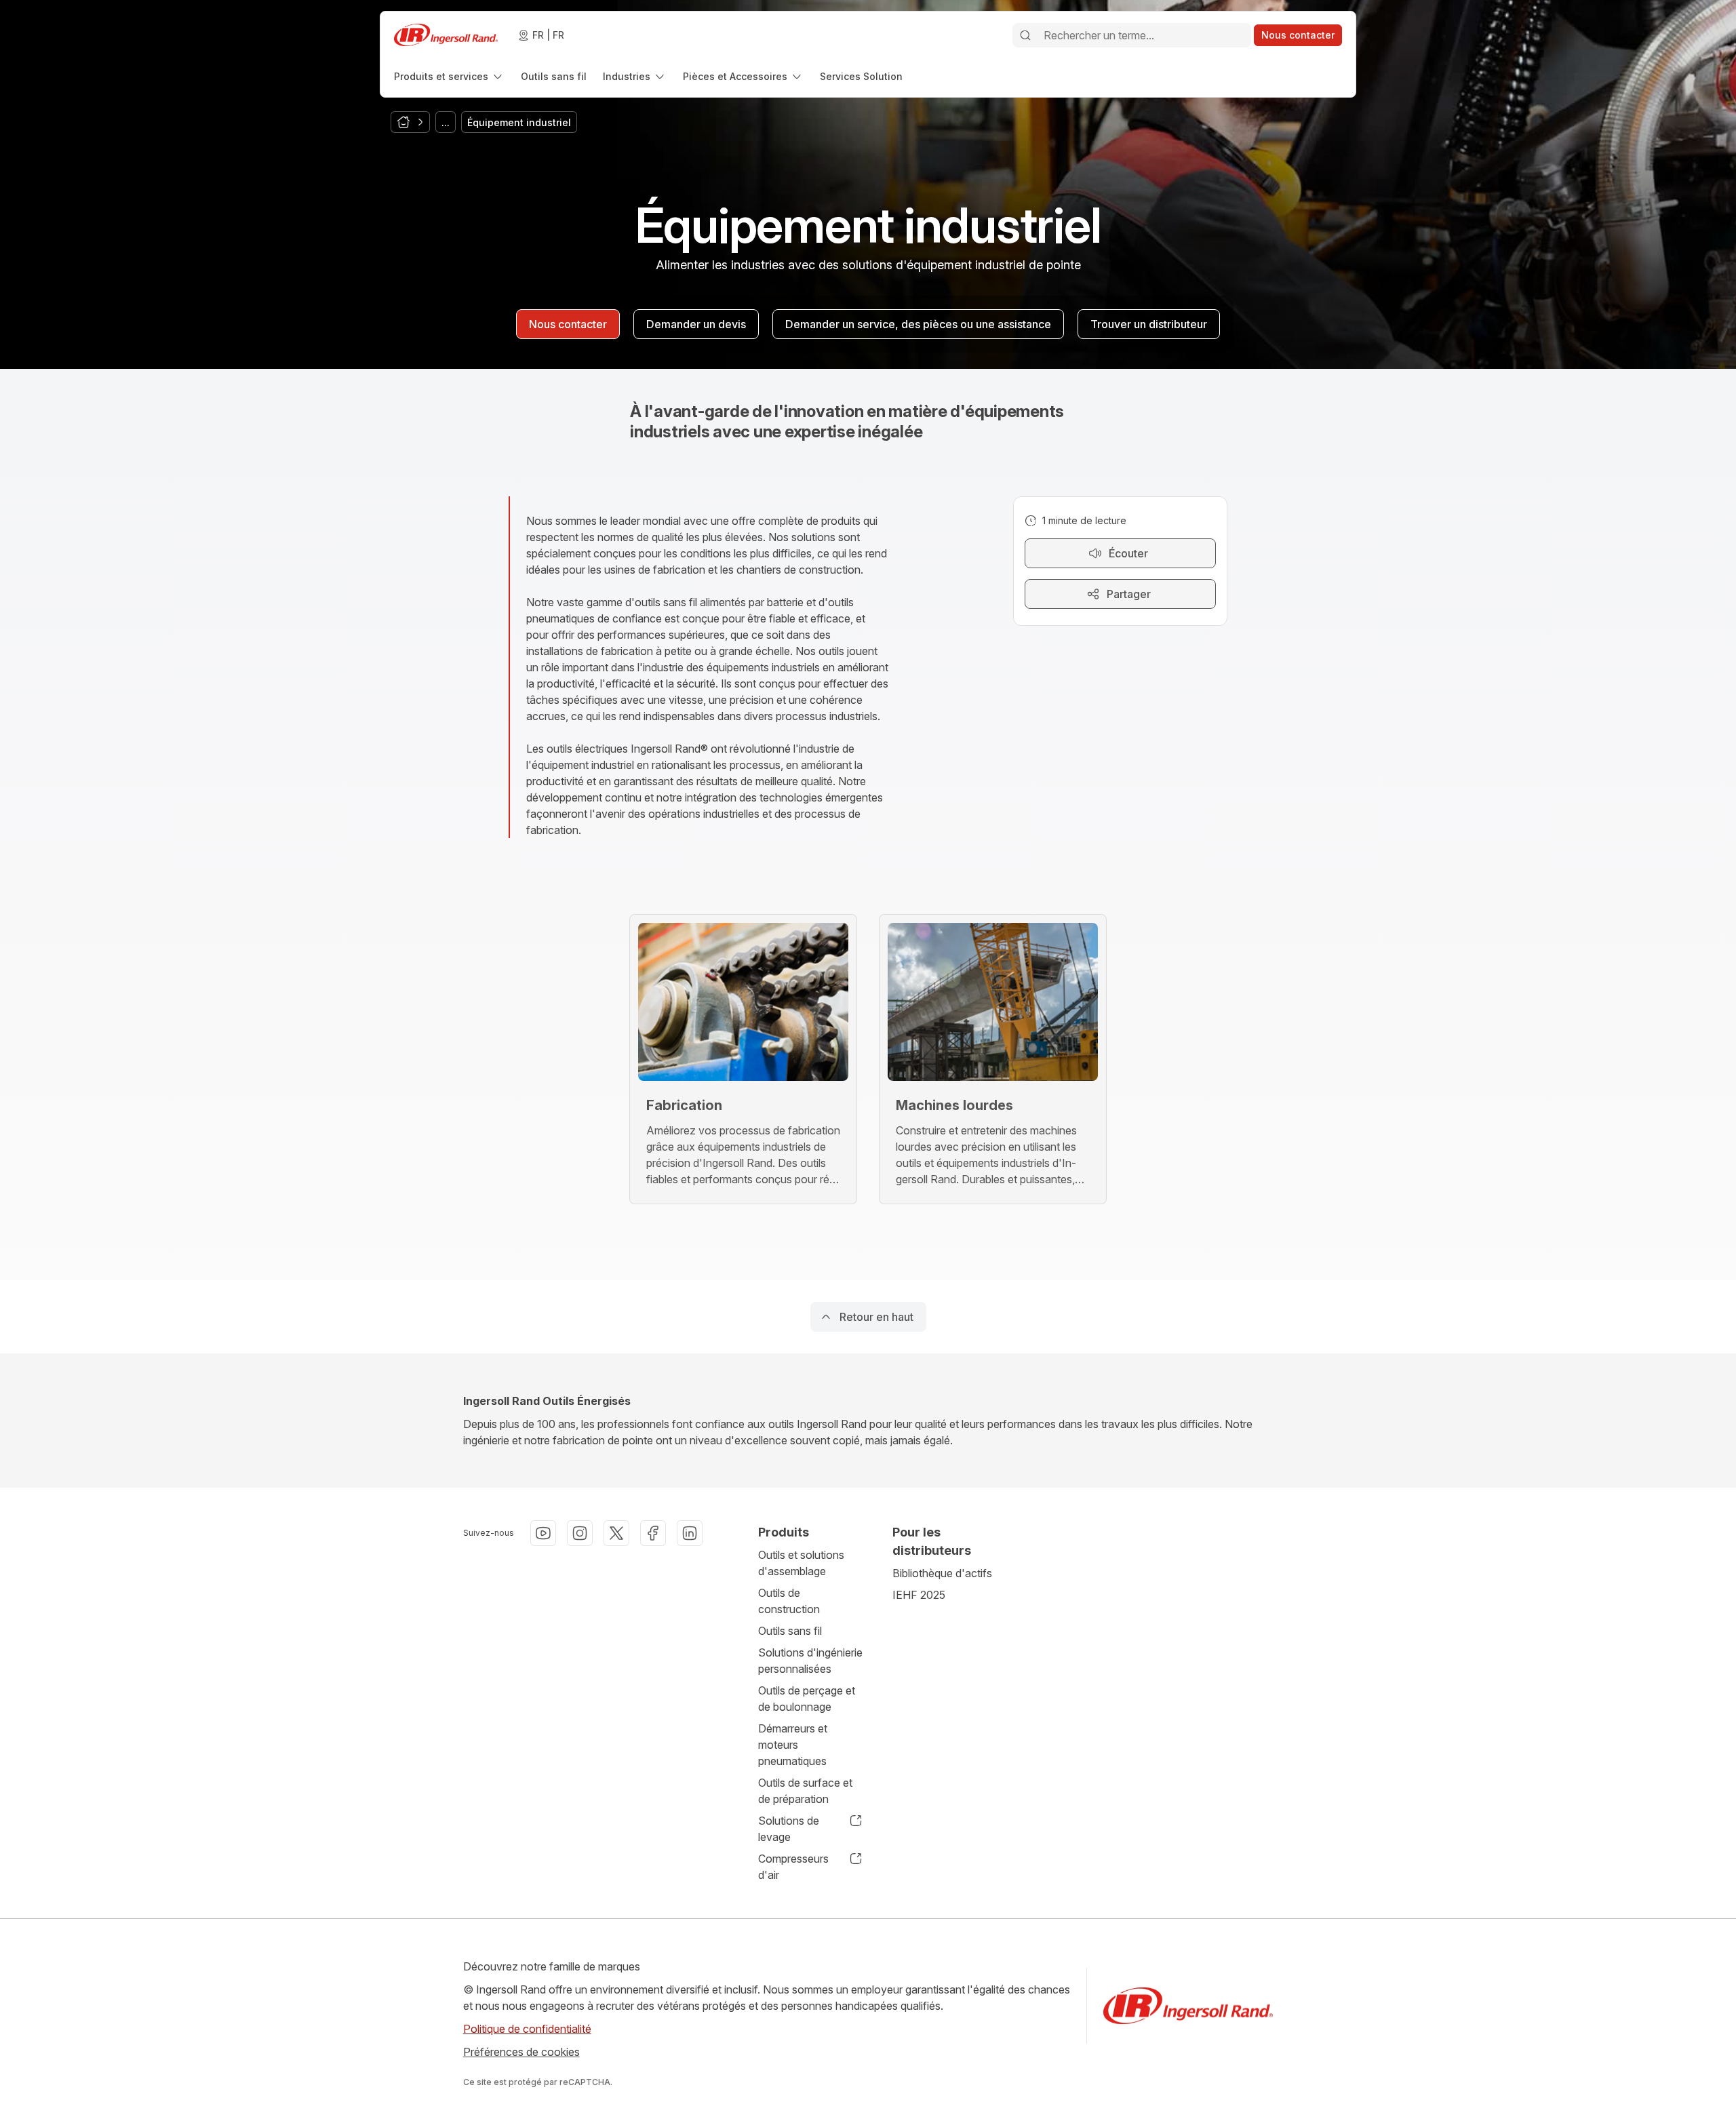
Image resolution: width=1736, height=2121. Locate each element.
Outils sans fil (790, 1631)
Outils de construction (789, 1601)
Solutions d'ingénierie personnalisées (810, 1661)
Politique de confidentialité (527, 2029)
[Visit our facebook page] (653, 1533)
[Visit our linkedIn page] (690, 1533)
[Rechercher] (1025, 35)
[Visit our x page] (616, 1533)
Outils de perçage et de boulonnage (807, 1699)
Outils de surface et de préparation (805, 1791)
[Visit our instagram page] (580, 1533)
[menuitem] (449, 76)
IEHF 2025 (919, 1595)
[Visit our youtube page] (543, 1533)
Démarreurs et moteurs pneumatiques (793, 1745)
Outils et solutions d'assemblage (801, 1563)
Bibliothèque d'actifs (942, 1573)
